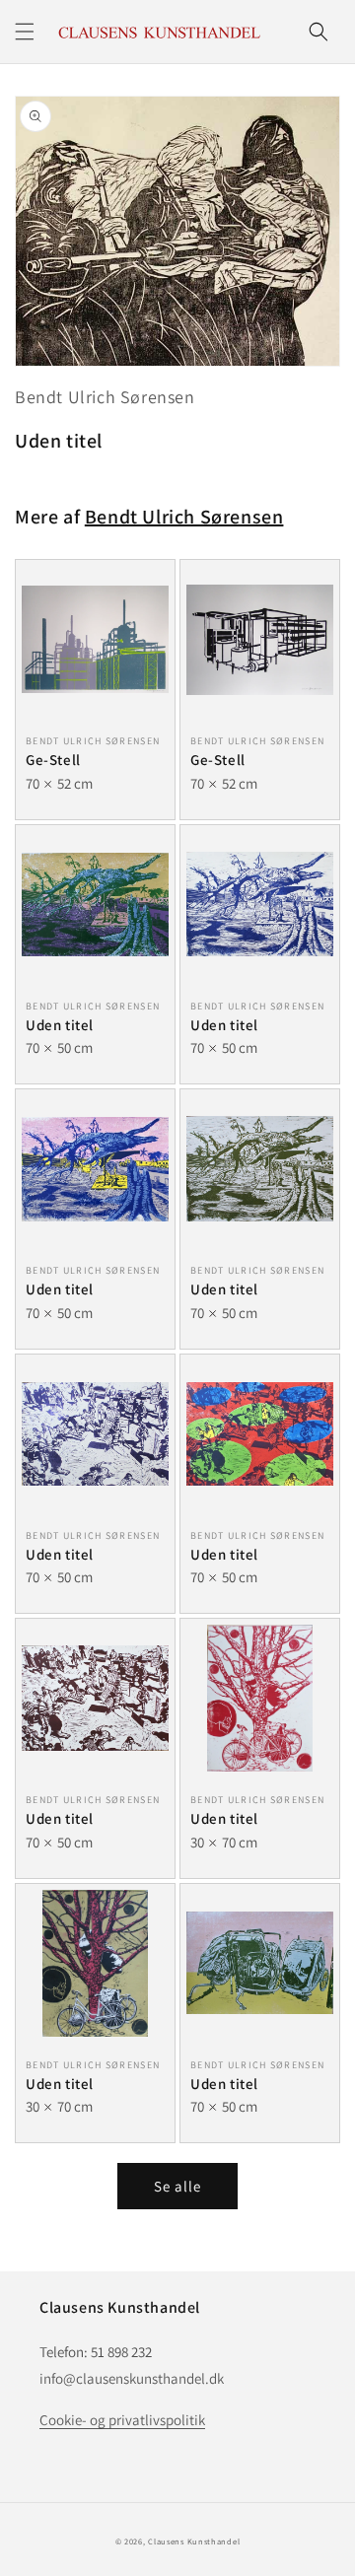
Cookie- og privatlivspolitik (122, 2420)
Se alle (177, 2186)
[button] (25, 32)
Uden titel (60, 1025)
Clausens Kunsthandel (194, 2541)
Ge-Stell (53, 760)
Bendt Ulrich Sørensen (105, 397)
